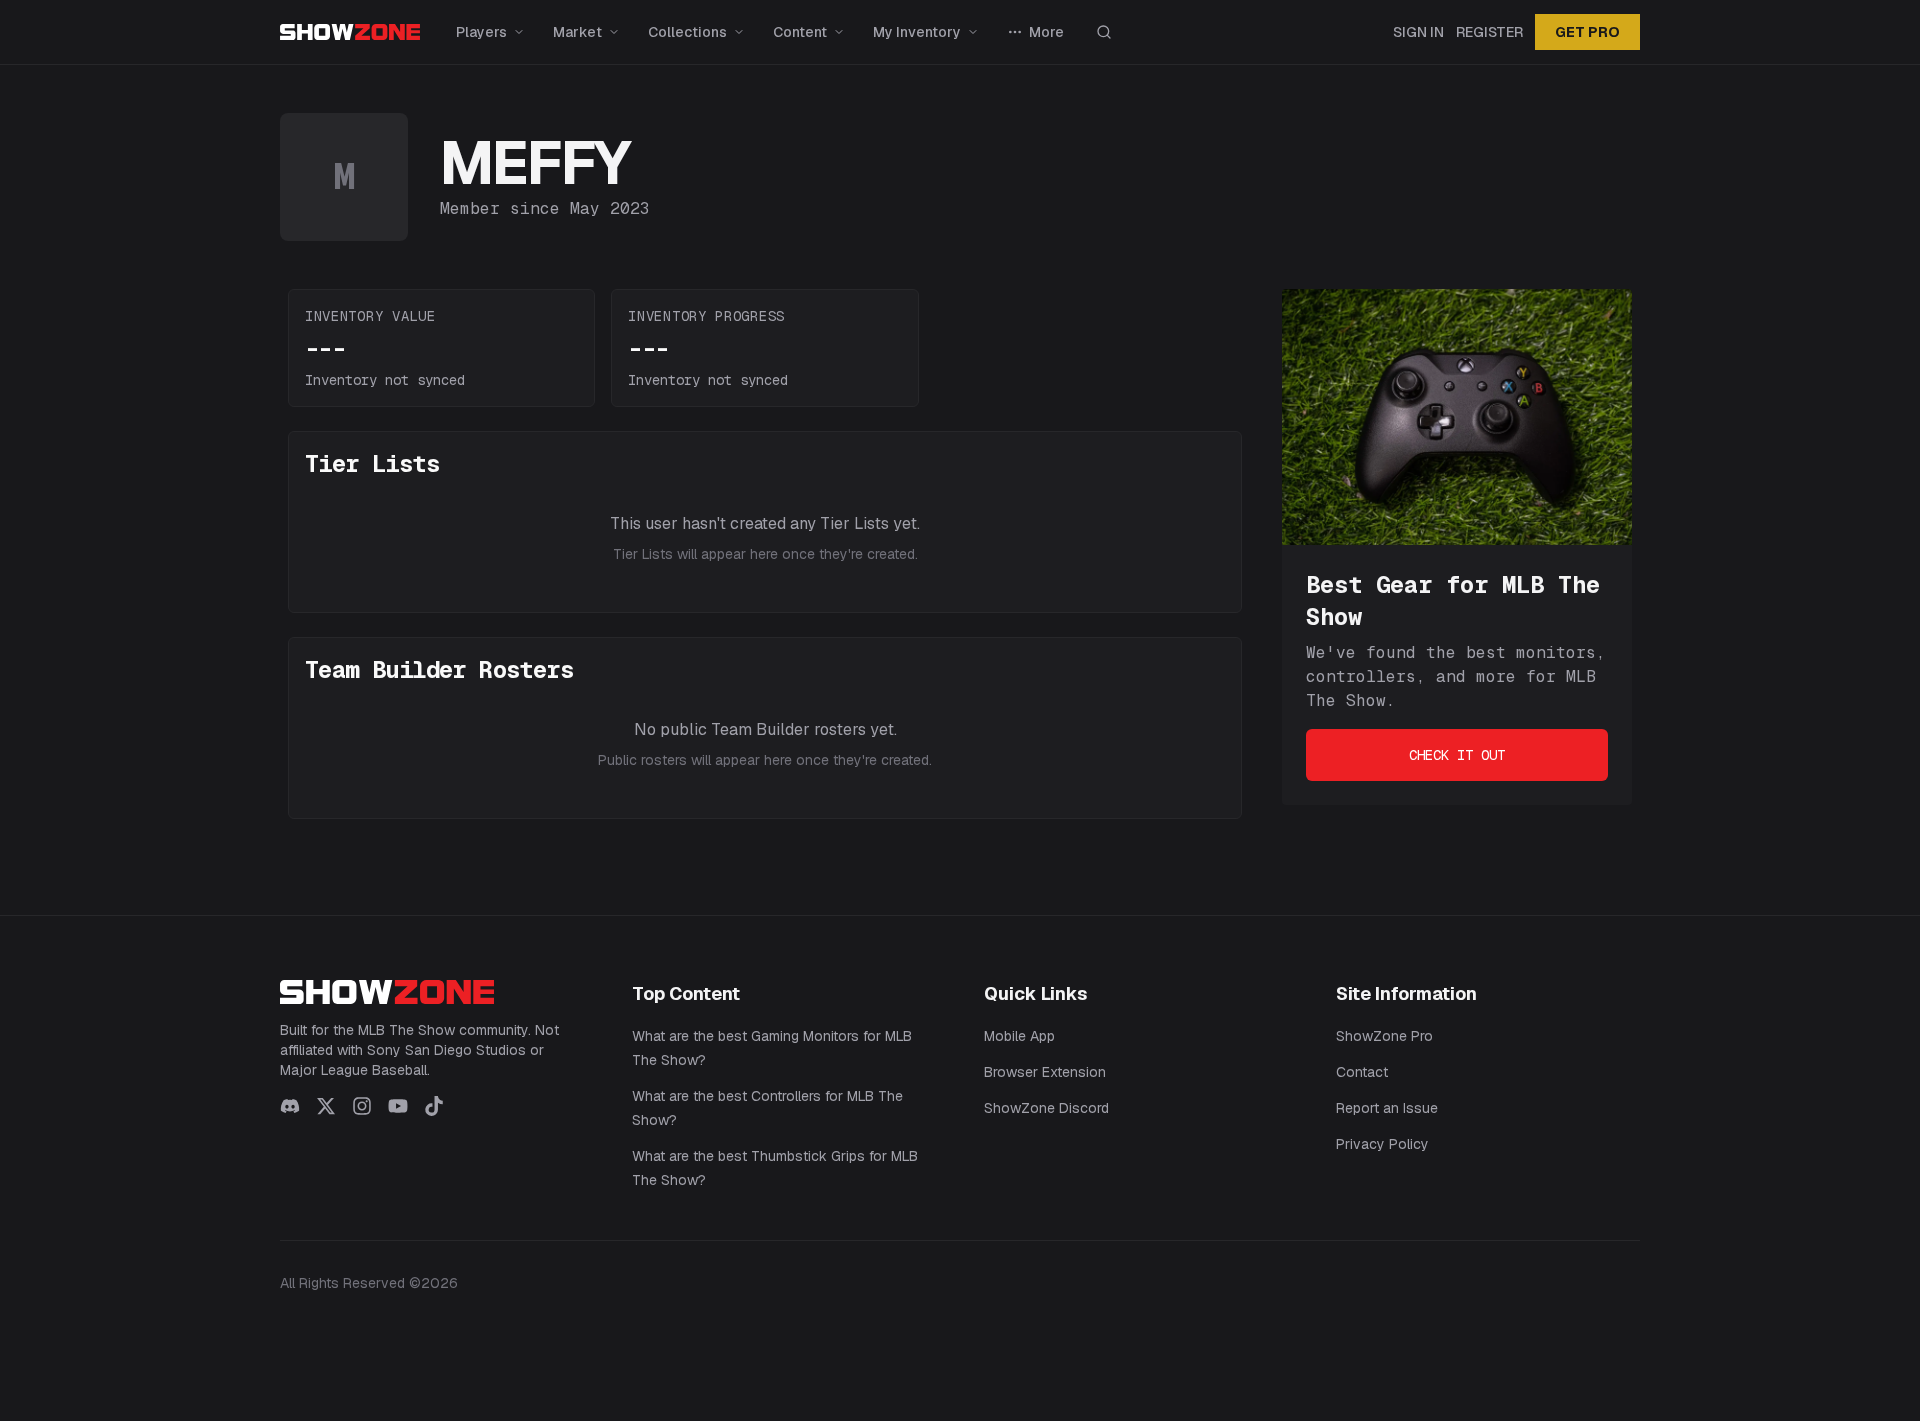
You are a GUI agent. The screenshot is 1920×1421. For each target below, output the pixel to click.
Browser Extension (1045, 1072)
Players (481, 32)
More (1046, 32)
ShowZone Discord (1046, 1108)
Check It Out (1457, 755)
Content (800, 32)
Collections (687, 32)
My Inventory (917, 32)
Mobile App (1019, 1036)
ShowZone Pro (1384, 1036)
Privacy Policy (1382, 1144)
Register (1489, 32)
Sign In (1418, 32)
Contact (1362, 1072)
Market (577, 32)
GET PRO (1587, 32)
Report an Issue (1387, 1108)
